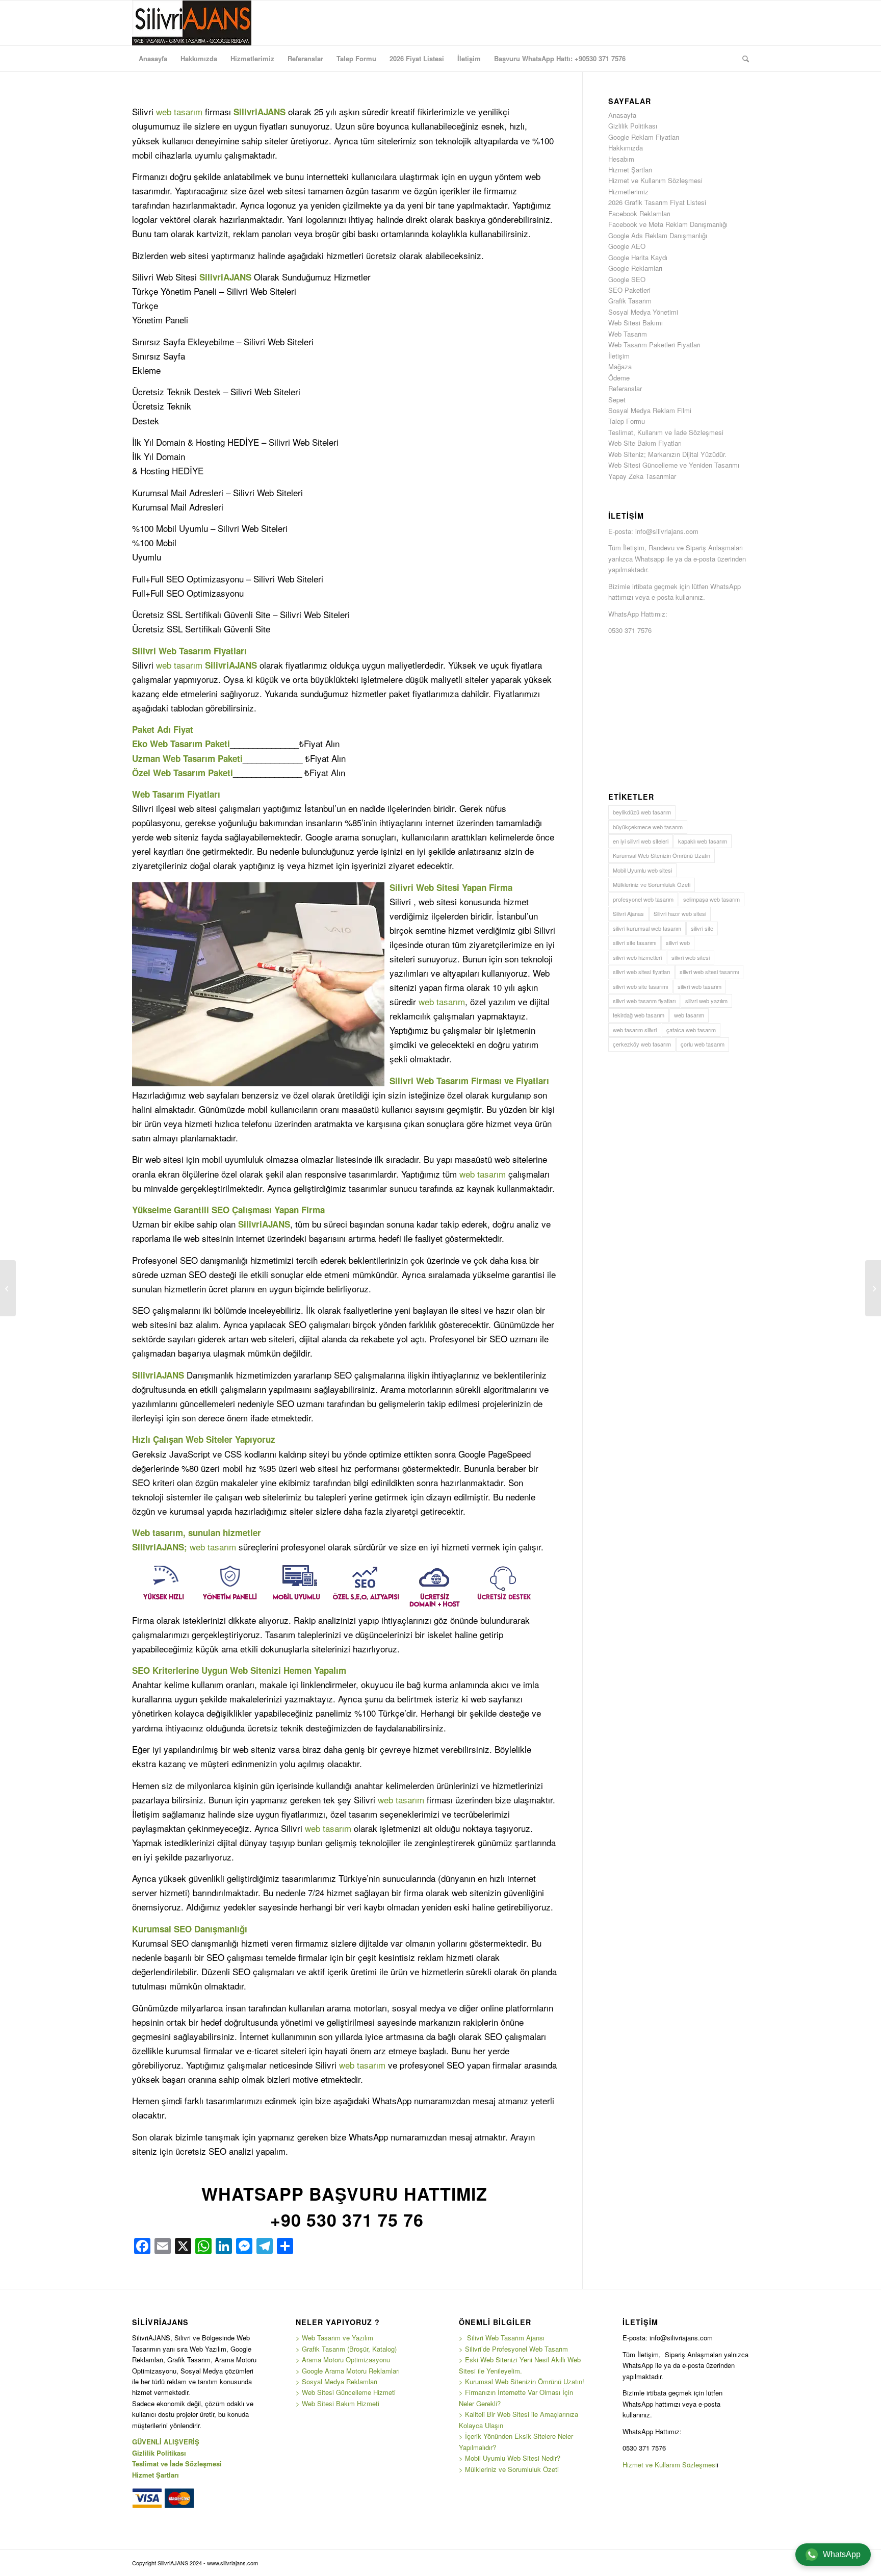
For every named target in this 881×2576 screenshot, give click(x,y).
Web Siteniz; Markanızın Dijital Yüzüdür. (667, 454)
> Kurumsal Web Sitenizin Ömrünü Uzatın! (522, 2381)
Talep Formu (627, 421)
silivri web (678, 942)
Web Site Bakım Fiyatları (645, 443)
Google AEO (627, 246)
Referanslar (625, 388)
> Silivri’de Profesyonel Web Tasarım (513, 2349)
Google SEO (627, 279)
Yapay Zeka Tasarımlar (642, 476)
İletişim (619, 356)
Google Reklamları (635, 268)
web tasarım (179, 111)
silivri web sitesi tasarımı (709, 972)
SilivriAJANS (260, 112)
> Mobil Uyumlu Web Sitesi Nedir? (510, 2458)
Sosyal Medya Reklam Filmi (650, 410)
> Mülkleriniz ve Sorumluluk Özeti (509, 2469)
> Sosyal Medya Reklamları (336, 2381)
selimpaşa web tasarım (711, 899)
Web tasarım (158, 1533)
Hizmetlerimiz (628, 192)
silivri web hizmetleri (637, 957)
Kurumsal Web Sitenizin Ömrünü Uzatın (662, 855)
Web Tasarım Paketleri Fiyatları (654, 345)
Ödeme (619, 378)
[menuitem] (153, 59)
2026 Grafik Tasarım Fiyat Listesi (657, 202)
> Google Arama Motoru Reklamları (348, 2371)
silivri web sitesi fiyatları (641, 972)
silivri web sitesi (691, 957)
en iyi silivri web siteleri (641, 841)
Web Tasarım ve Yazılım (336, 2338)
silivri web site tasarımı (640, 986)
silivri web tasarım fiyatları (644, 1001)
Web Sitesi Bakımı (636, 323)
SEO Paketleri (629, 290)
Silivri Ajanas (628, 913)
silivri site (702, 928)
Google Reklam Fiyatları (644, 137)
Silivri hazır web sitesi (680, 913)
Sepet (617, 400)
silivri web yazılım (706, 1001)
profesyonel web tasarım (643, 899)
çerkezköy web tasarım (642, 1044)
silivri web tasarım (699, 986)
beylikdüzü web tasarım (642, 812)
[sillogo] (192, 23)
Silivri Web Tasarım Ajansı (505, 2338)
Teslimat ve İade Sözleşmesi (177, 2464)
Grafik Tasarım (630, 301)
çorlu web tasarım (703, 1044)
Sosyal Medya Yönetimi (643, 312)
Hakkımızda (626, 148)
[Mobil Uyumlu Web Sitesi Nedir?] (8, 1288)
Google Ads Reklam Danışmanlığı (658, 235)
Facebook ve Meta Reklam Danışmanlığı (668, 224)
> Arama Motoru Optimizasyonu (343, 2360)
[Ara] (742, 59)
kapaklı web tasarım (703, 841)
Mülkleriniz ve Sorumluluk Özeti (652, 884)
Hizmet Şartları (630, 170)
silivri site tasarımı (634, 942)
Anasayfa (622, 115)
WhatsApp (842, 2554)
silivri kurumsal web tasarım (647, 928)
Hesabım (621, 159)
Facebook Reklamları (639, 213)
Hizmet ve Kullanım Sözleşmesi (655, 180)
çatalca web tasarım (691, 1030)
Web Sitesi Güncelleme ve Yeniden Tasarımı (674, 465)
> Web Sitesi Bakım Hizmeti (338, 2403)
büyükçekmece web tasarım (648, 827)
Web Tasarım (185, 651)
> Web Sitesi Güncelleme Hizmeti (346, 2392)
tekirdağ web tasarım (639, 1015)
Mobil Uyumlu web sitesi (642, 870)
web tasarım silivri (635, 1030)
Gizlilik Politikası (633, 126)
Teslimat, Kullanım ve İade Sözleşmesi (666, 432)
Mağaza (620, 366)
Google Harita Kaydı (638, 257)
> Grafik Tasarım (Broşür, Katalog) (346, 2349)
